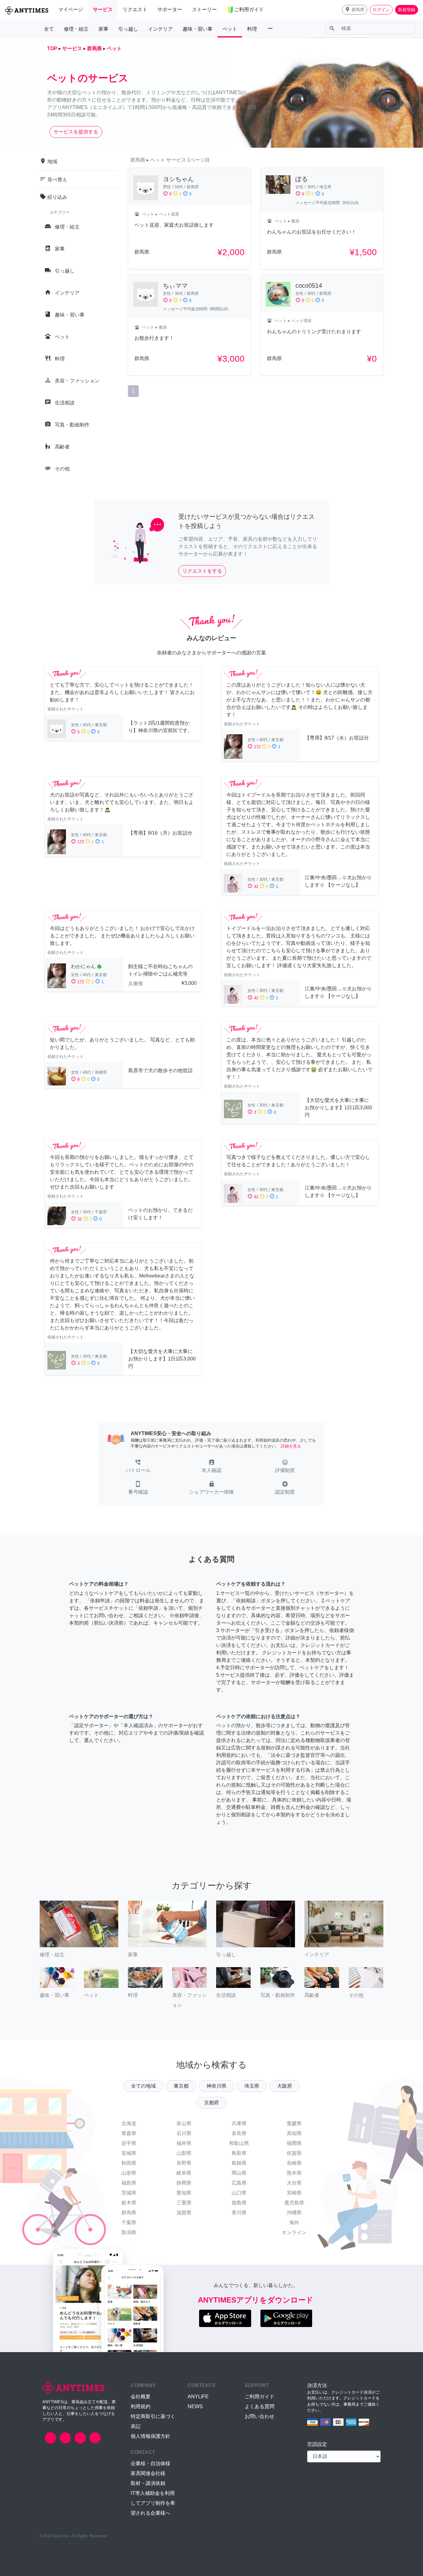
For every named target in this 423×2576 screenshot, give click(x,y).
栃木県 (129, 2203)
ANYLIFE (198, 2397)
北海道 (129, 2123)
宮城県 (129, 2153)
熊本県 (294, 2173)
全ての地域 (143, 2086)
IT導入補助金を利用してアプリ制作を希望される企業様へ (153, 2503)
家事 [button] (103, 29)
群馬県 (129, 2213)
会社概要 (141, 2397)
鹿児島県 (294, 2203)
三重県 (184, 2203)
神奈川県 (216, 2086)
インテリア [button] (160, 29)
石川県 (184, 2133)
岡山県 (239, 2173)
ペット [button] (230, 29)
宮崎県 (294, 2193)
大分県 (294, 2183)
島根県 (239, 2163)
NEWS (195, 2406)
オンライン (294, 2232)
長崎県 (294, 2163)
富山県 (184, 2123)
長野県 (184, 2163)
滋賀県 (184, 2213)
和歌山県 (239, 2143)
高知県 (294, 2133)
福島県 (129, 2183)
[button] (355, 10)
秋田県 (129, 2163)
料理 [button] (252, 29)
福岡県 (294, 2143)
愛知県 (184, 2193)
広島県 (239, 2183)
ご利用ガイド (259, 2397)
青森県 (129, 2133)
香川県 (239, 2213)
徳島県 (239, 2203)
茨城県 (129, 2193)
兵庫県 (239, 2123)
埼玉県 (252, 2086)
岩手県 (129, 2143)
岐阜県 (184, 2173)
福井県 (184, 2143)
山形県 (129, 2173)
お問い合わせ (259, 2416)
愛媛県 (294, 2123)
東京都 (181, 2086)
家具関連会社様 (148, 2473)
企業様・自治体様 (150, 2463)
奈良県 (239, 2133)
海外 (294, 2222)
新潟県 (129, 2232)
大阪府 (285, 2086)
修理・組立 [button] (76, 29)
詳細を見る (291, 1446)
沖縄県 (294, 2213)
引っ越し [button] (128, 29)
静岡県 (184, 2183)
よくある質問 (259, 2406)
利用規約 (141, 2406)
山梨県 (184, 2153)
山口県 (239, 2193)
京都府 (211, 2103)
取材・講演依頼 (148, 2483)
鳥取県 (239, 2153)
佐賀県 (294, 2153)
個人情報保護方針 (150, 2436)
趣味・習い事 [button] (198, 29)
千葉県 (129, 2222)
